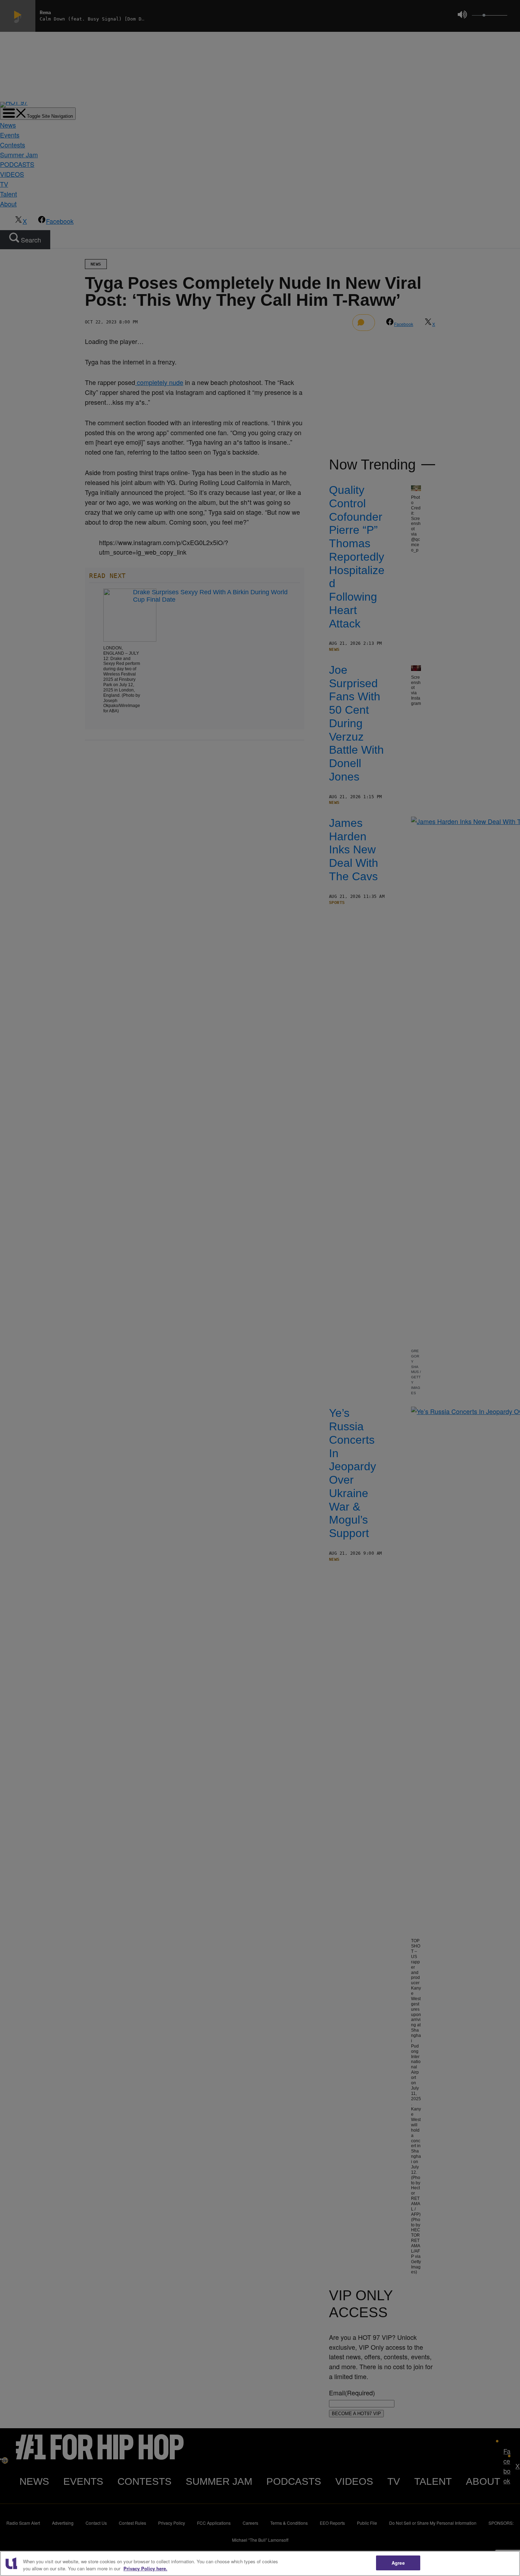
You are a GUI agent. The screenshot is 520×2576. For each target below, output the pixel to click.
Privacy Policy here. (145, 2568)
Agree (398, 2563)
